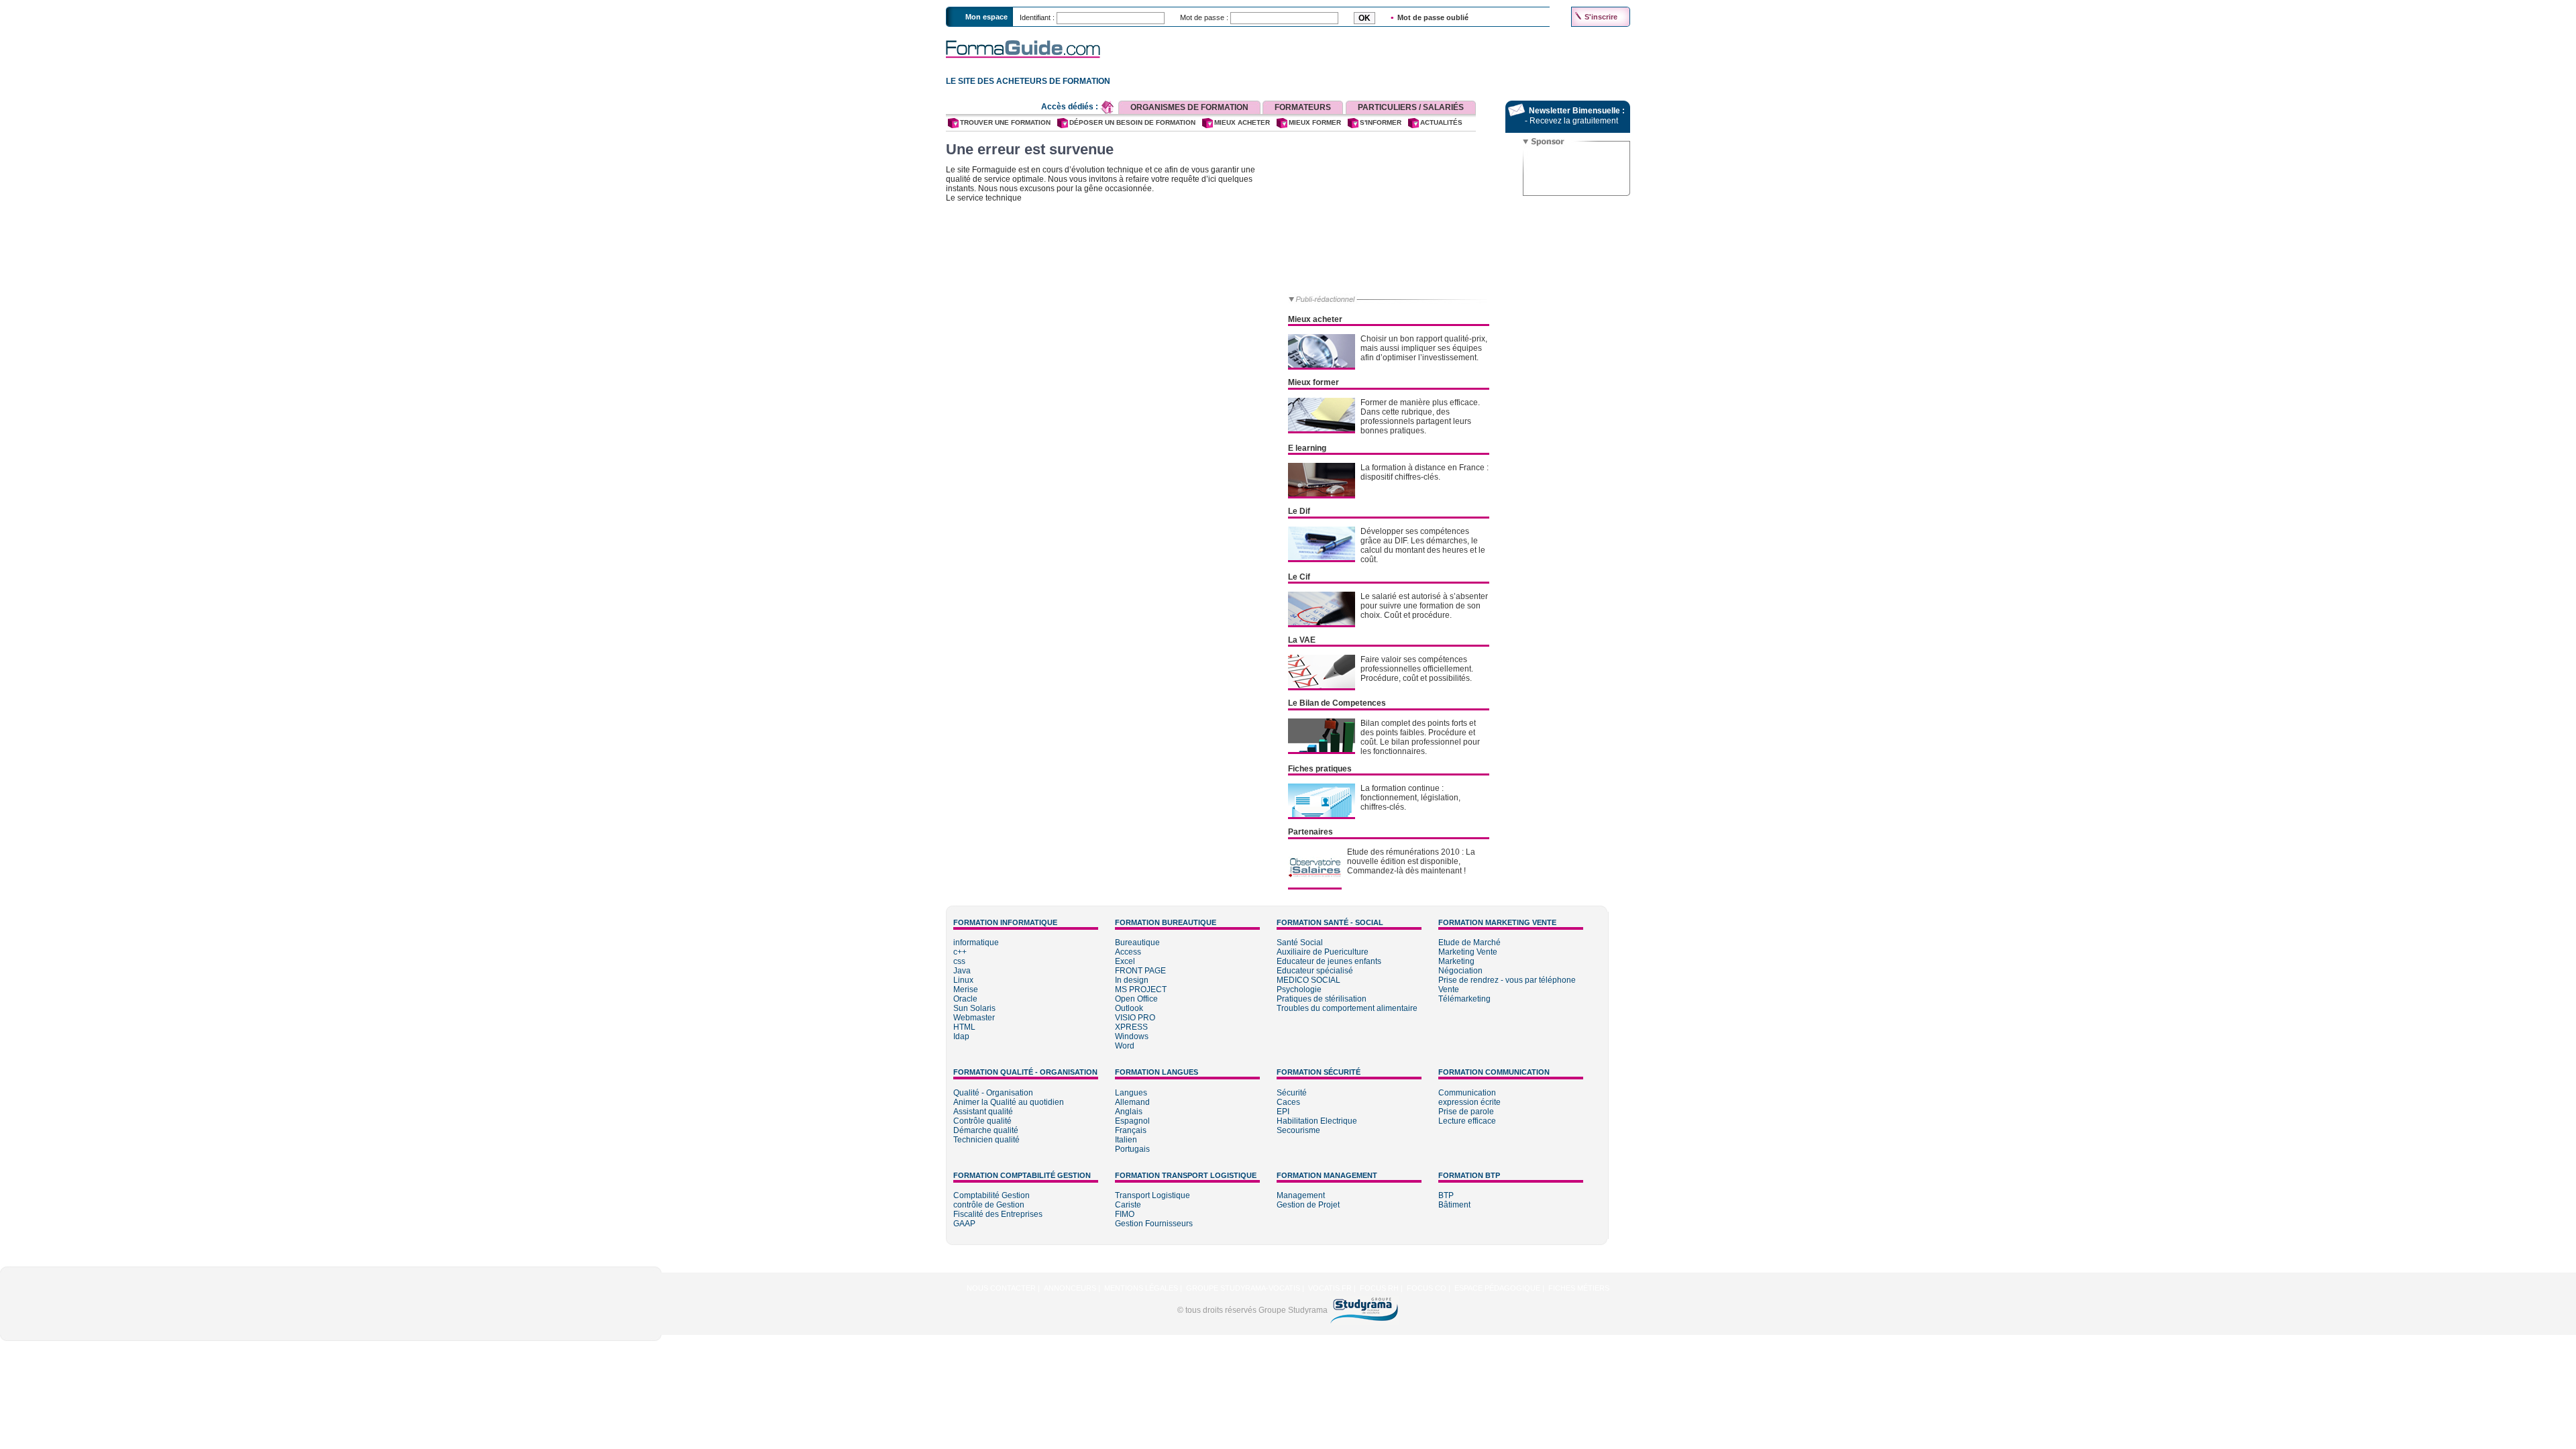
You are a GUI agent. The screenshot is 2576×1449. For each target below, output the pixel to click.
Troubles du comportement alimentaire (1347, 1008)
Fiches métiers (1579, 1288)
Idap (961, 1036)
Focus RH (1379, 1288)
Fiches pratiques (1320, 769)
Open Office (1136, 999)
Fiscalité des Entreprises (998, 1214)
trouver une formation (1005, 122)
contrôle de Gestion (989, 1205)
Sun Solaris (974, 1008)
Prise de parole (1466, 1112)
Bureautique (1137, 943)
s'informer (1381, 122)
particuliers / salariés (1411, 107)
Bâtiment (1454, 1205)
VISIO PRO (1135, 1018)
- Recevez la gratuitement (1571, 121)
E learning (1307, 448)
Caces (1288, 1102)
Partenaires (1310, 832)
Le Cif (1299, 577)
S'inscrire (1601, 17)
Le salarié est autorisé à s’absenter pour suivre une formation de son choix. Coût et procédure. (1424, 606)
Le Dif (1299, 511)
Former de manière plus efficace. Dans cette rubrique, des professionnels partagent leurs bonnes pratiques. (1420, 417)
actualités (1441, 122)
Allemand (1132, 1102)
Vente (1449, 989)
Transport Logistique (1152, 1195)
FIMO (1125, 1214)
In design (1132, 980)
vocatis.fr (1330, 1288)
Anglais (1129, 1112)
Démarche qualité (986, 1130)
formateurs (1303, 107)
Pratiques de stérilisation (1322, 999)
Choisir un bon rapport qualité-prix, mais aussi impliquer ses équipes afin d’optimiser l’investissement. (1424, 348)
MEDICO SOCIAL (1308, 980)
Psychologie (1299, 989)
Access (1128, 952)
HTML (964, 1027)
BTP (1446, 1195)
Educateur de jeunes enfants (1329, 961)
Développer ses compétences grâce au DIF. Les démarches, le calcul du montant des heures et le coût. (1423, 545)
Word (1125, 1046)
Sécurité (1292, 1093)
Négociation (1460, 971)
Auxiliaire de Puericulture (1323, 952)
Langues (1131, 1093)
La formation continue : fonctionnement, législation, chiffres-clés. (1410, 798)
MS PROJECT (1141, 989)
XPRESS (1131, 1027)
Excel (1125, 961)
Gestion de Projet (1308, 1205)
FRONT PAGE (1140, 971)
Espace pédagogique (1497, 1288)
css (959, 961)
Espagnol (1132, 1121)
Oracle (965, 999)
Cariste (1128, 1205)
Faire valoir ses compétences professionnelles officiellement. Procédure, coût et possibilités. (1417, 669)
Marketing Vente (1468, 952)
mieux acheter (1242, 122)
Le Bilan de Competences (1337, 703)
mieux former (1315, 122)
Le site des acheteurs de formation (1026, 81)
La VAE (1302, 640)
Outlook (1129, 1008)
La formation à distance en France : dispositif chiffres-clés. (1425, 472)
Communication (1467, 1093)
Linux (963, 980)
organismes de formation (1189, 107)
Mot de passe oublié (1433, 17)
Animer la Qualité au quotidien (1009, 1102)
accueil (1108, 107)
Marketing (1456, 961)
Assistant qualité (983, 1112)
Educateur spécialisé (1315, 971)
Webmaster (974, 1018)
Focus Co (1427, 1288)
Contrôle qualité (982, 1121)
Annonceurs (1070, 1288)
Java (962, 971)
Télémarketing (1464, 999)
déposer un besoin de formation (1132, 122)
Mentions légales (1141, 1288)
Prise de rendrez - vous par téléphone (1507, 980)
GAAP (964, 1224)
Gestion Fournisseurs (1154, 1224)
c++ (960, 952)
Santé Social (1300, 943)
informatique (976, 943)
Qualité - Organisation (993, 1093)
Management (1301, 1195)
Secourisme (1298, 1130)
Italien (1126, 1140)
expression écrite (1469, 1102)
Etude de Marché (1469, 943)
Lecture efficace (1467, 1121)
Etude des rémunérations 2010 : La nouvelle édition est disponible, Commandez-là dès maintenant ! (1411, 861)
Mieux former (1313, 382)
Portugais (1132, 1149)
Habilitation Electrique (1317, 1121)
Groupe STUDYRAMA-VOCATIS (1243, 1288)
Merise (966, 989)
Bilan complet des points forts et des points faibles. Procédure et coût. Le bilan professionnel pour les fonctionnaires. (1420, 737)
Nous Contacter (1001, 1288)
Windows (1132, 1036)
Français (1131, 1130)
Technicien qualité (986, 1140)
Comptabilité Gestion (991, 1195)
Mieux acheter (1315, 319)
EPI (1283, 1112)
